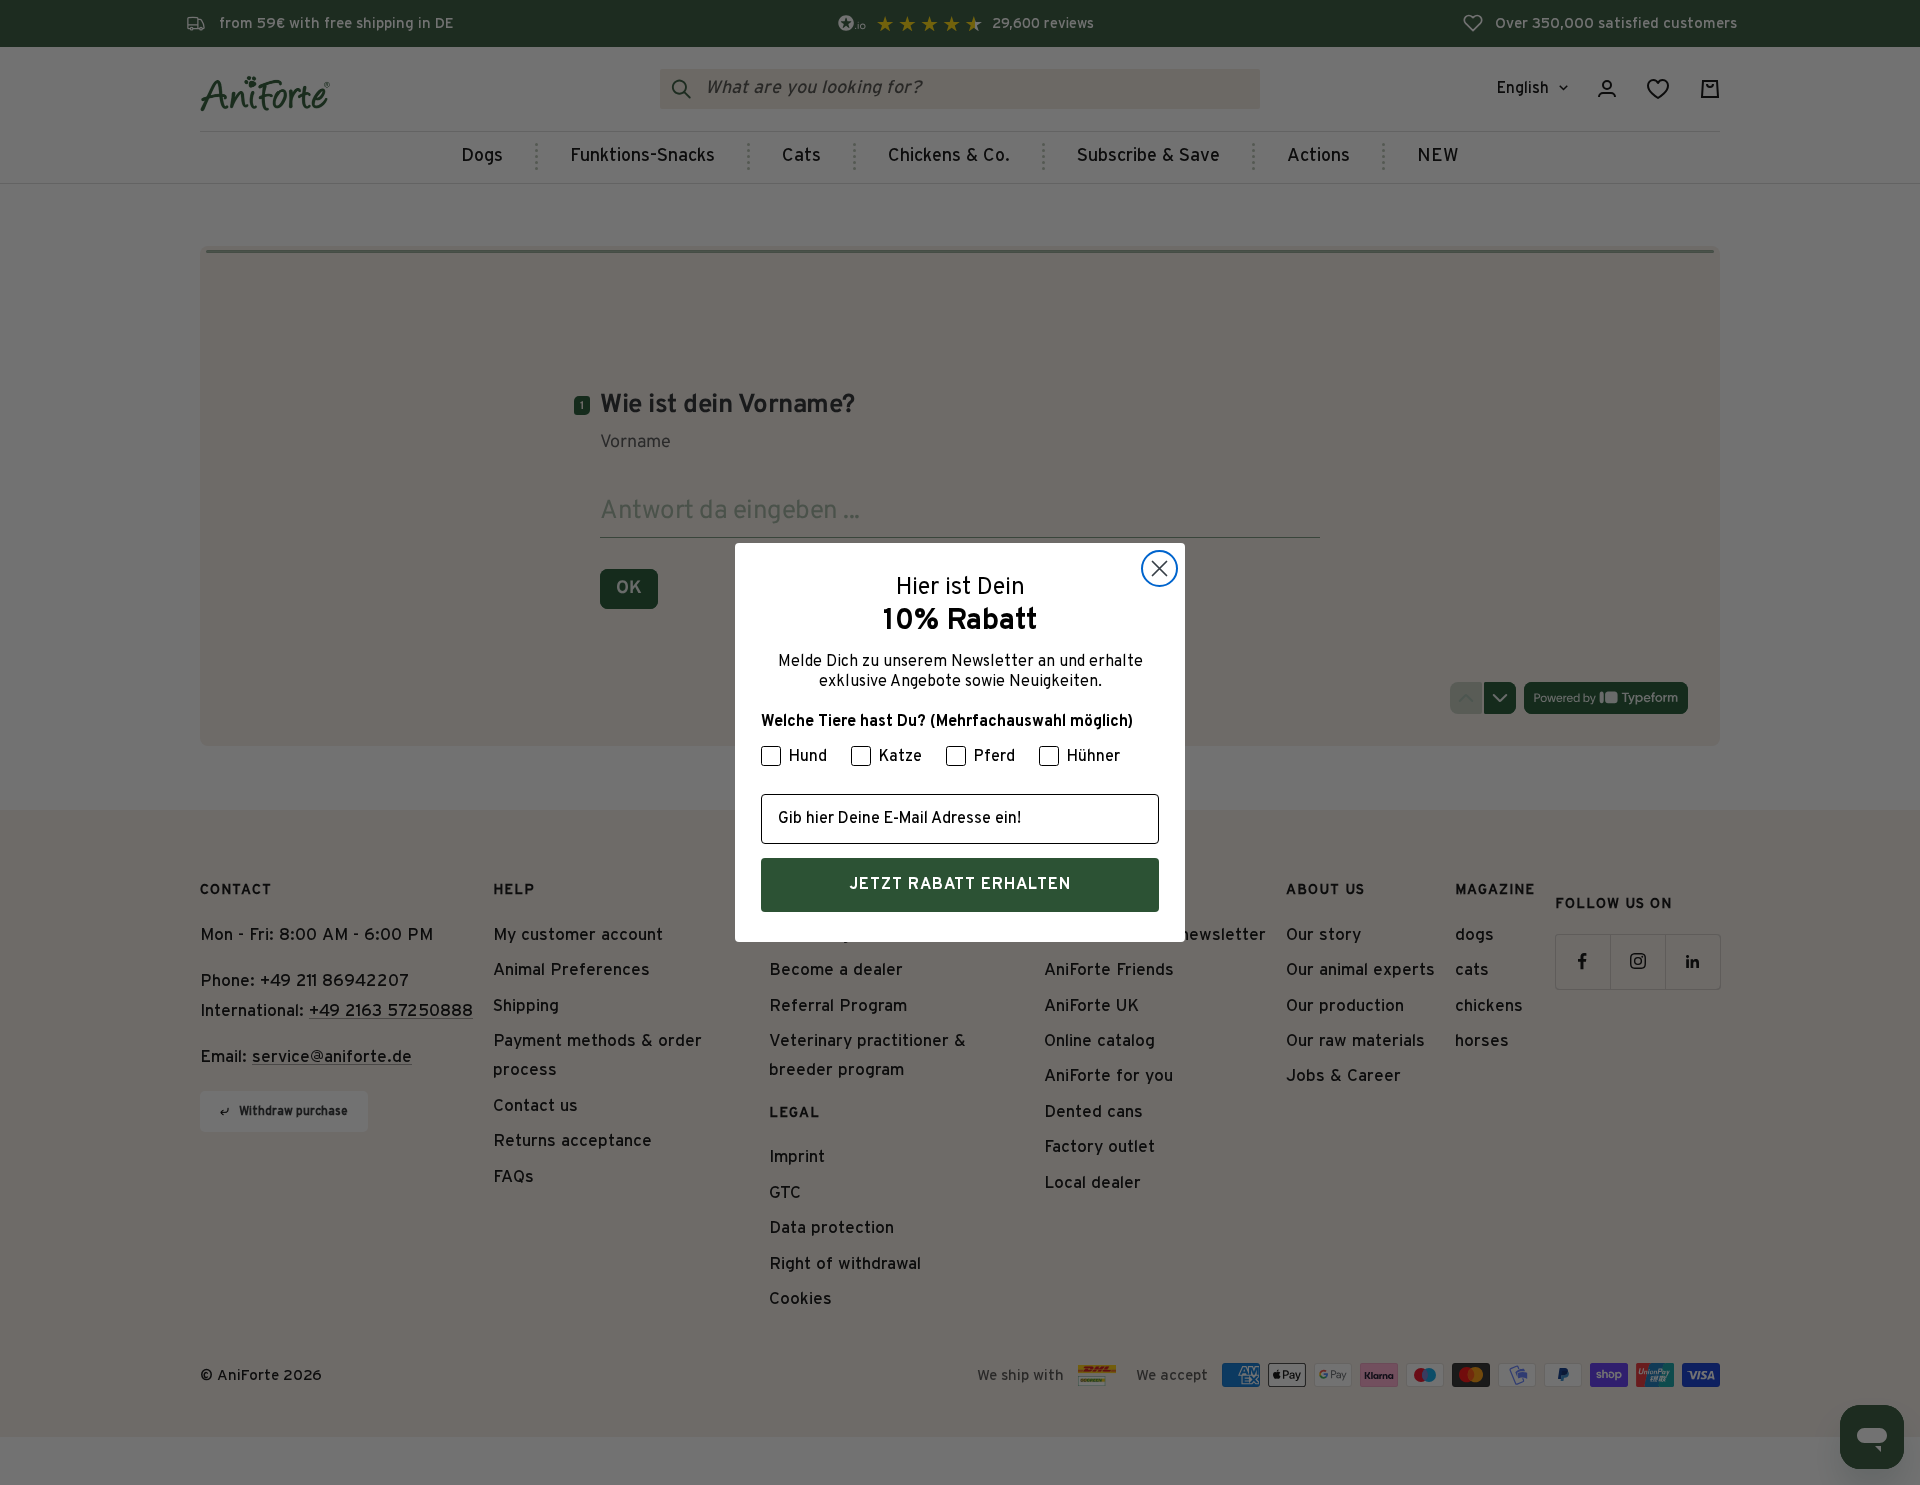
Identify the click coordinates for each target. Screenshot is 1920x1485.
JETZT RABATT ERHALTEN (960, 885)
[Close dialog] (1159, 568)
